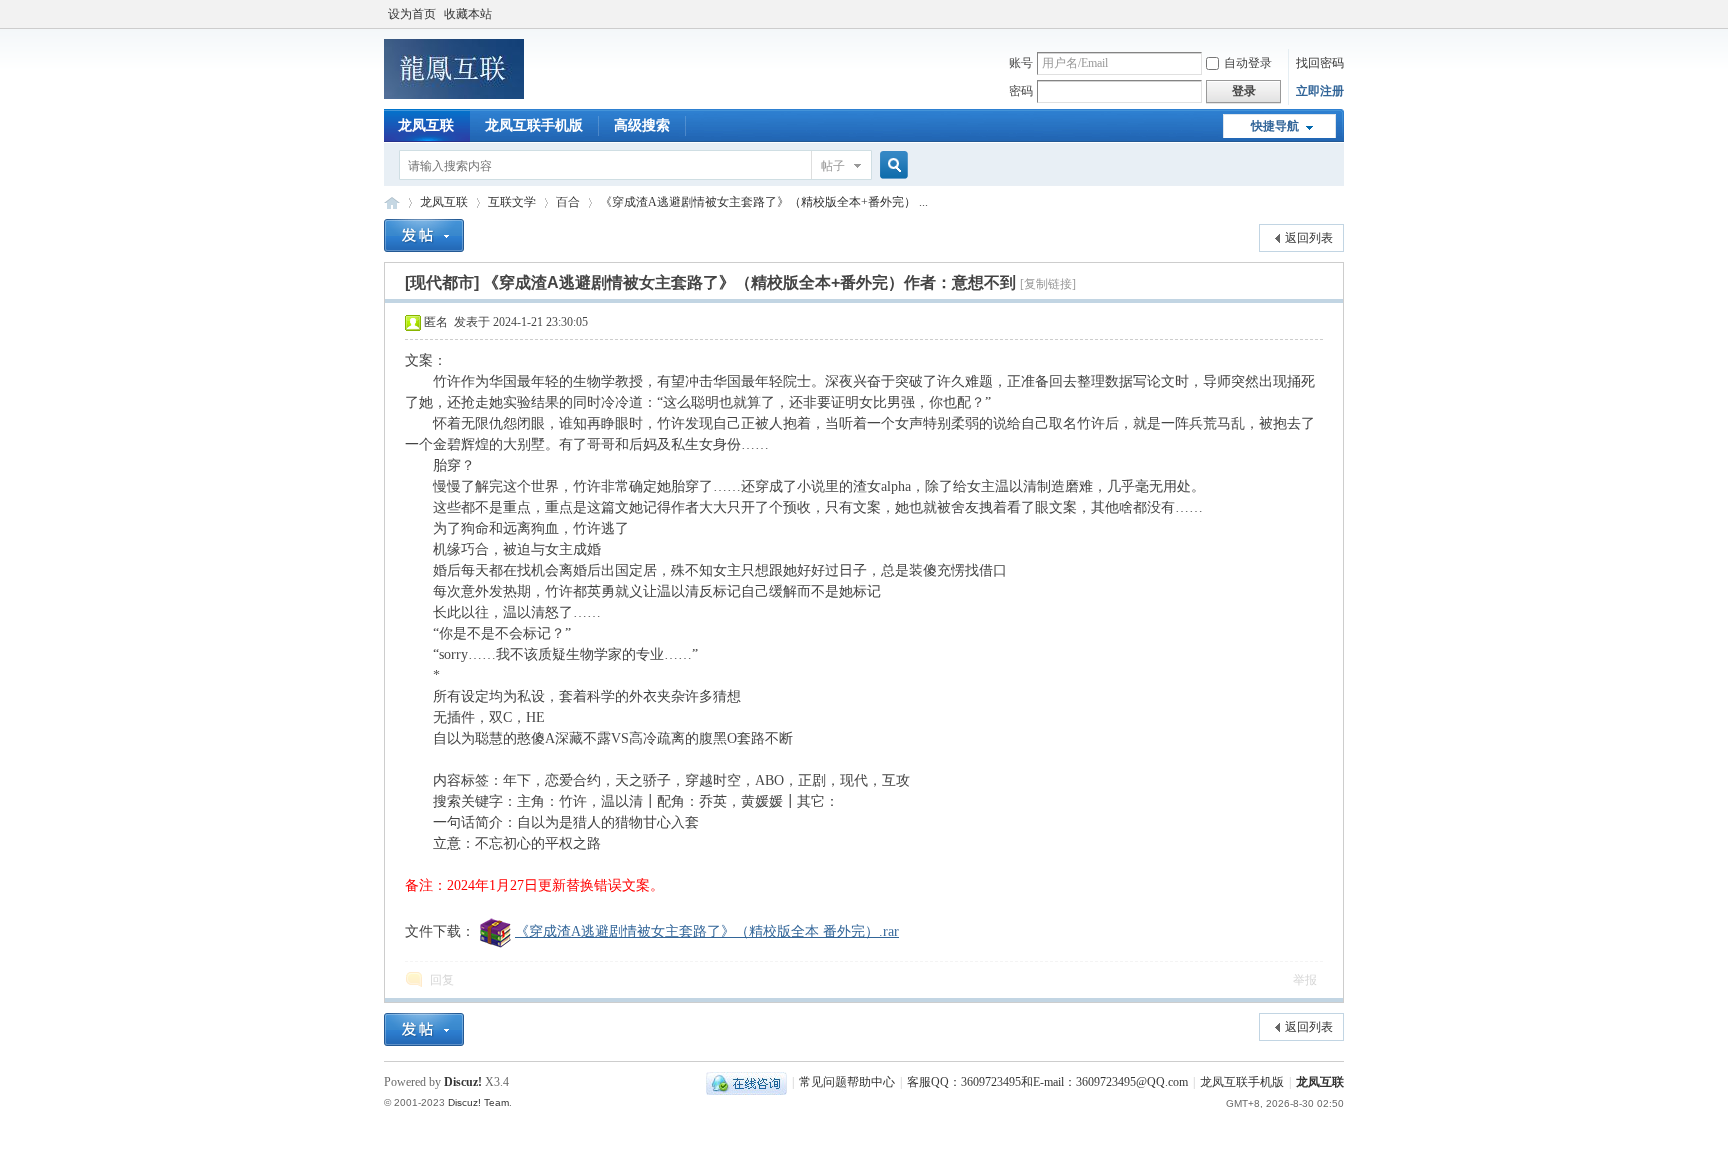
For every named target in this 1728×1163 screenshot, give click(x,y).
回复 (442, 980)
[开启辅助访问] (1339, 14)
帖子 (833, 166)
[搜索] (891, 165)
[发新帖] (424, 235)
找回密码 (1320, 63)
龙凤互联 (426, 125)
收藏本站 (468, 14)
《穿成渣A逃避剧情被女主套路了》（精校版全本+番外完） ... (764, 202)
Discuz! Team (478, 1102)
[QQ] (746, 1082)
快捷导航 (1275, 126)
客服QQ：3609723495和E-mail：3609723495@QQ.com (1047, 1082)
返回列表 (1309, 238)
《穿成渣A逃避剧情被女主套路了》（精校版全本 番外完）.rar (707, 931)
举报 (1305, 980)
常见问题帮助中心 (847, 1082)
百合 (568, 202)
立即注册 (1320, 91)
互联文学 (512, 202)
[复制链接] (1048, 284)
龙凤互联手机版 (534, 125)
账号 (1021, 63)
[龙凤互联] (454, 95)
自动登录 (1248, 63)
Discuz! (463, 1082)
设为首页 (412, 14)
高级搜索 (642, 125)
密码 (1021, 91)
